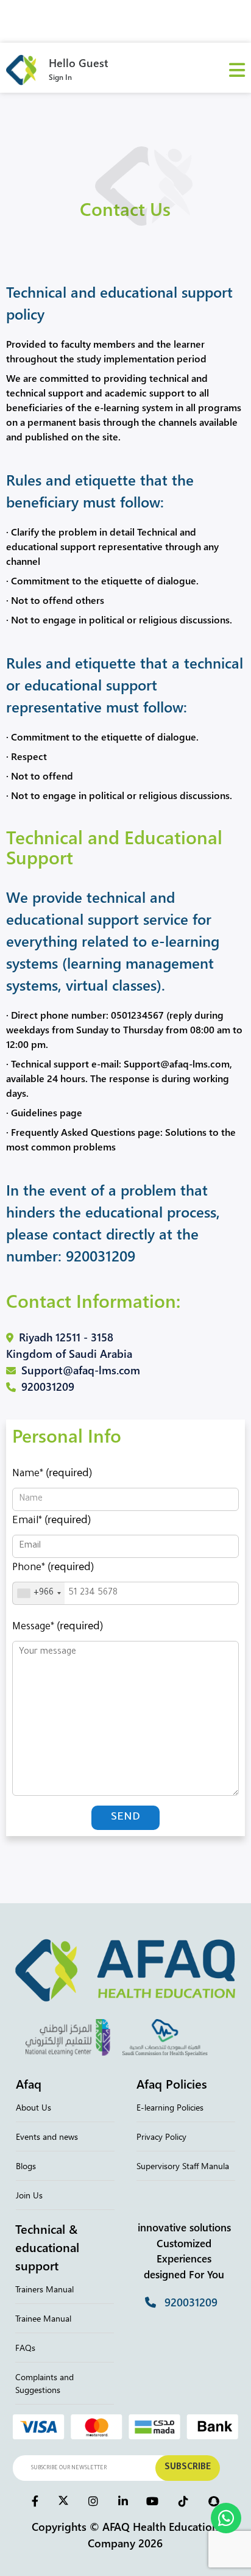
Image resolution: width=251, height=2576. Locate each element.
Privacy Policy (161, 2137)
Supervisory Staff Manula (183, 2166)
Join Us (29, 2195)
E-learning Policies (170, 2107)
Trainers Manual (44, 2289)
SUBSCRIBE (188, 2468)
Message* (58, 1625)
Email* (51, 1519)
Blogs (26, 2166)
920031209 (101, 1255)
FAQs (25, 2348)
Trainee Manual (43, 2318)
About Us (34, 2107)
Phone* (53, 1566)
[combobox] (39, 1593)
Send (125, 1818)
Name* (52, 1472)
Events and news (47, 2137)
